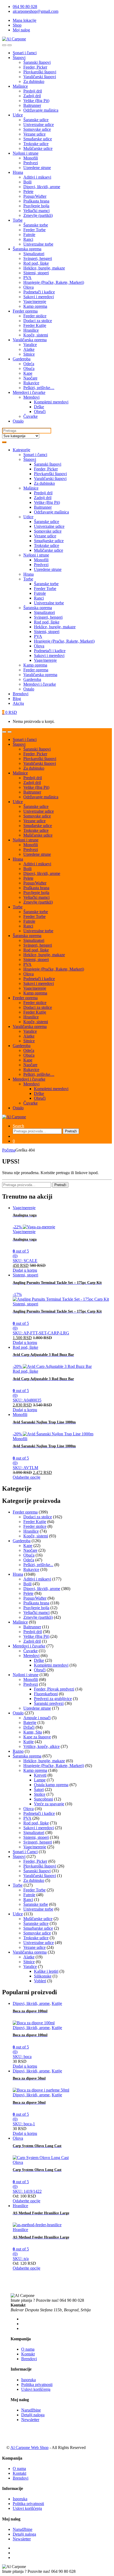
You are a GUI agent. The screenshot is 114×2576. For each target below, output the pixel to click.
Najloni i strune (26, 153)
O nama (28, 2349)
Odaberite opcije (27, 1477)
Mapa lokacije (25, 20)
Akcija (18, 703)
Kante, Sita (33, 1732)
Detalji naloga (33, 2415)
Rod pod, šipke (36, 263)
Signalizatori (34, 254)
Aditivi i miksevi (37, 177)
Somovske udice (37, 129)
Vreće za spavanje (49, 1804)
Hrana (18, 172)
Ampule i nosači (37, 1718)
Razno (18, 1751)
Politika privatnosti (37, 2385)
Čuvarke (30, 416)
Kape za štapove (37, 1737)
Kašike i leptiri (46, 1971)
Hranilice (31, 330)
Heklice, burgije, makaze (44, 268)
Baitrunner (32, 105)
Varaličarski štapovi (40, 77)
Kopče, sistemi (36, 335)
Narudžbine (31, 2410)
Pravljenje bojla (36, 206)
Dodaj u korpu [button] (25, 1270)
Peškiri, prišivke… (39, 388)
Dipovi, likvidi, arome (42, 187)
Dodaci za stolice (38, 321)
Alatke (29, 349)
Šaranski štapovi (37, 62)
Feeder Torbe (34, 230)
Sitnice (29, 354)
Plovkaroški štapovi (40, 72)
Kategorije (21, 450)
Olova (28, 287)
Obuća (29, 368)
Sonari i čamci (25, 53)
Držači (29, 1727)
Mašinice (20, 86)
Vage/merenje (35, 302)
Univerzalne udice (39, 125)
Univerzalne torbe (38, 244)
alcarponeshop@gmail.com (36, 11)
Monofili (31, 158)
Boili (27, 182)
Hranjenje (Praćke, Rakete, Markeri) (54, 282)
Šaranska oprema (27, 249)
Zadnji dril (32, 96)
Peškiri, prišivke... (38, 1565)
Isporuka (28, 2380)
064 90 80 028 (25, 7)
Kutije (28, 1742)
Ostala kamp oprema (51, 1785)
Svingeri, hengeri (38, 258)
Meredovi (31, 397)
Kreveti (40, 1775)
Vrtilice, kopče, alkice (41, 1746)
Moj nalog (21, 30)
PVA (27, 278)
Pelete (28, 191)
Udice (18, 115)
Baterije (30, 1723)
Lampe (40, 1780)
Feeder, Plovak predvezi (54, 1689)
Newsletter (30, 2420)
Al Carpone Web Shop (29, 2448)
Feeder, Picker (35, 67)
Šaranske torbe (36, 225)
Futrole (29, 235)
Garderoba (22, 359)
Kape (28, 373)
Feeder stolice (35, 316)
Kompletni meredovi (51, 402)
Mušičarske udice (38, 148)
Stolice (40, 1794)
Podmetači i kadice (39, 292)
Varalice (30, 345)
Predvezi (31, 163)
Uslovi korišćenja (36, 2389)
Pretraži (71, 1131)
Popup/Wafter (35, 196)
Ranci (28, 239)
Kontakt (28, 2354)
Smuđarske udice (38, 139)
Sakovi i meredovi (39, 297)
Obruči (40, 412)
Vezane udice (34, 134)
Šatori (39, 1789)
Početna (9, 1150)
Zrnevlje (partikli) (38, 215)
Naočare (30, 378)
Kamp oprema (35, 306)
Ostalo (18, 421)
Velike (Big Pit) (36, 101)
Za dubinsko (34, 81)
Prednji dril (33, 91)
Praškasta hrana (36, 201)
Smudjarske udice (49, 541)
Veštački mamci (36, 211)
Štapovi (19, 58)
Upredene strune (37, 168)
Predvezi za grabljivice (53, 1699)
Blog (17, 699)
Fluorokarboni (46, 1694)
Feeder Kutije (35, 325)
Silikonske (43, 1976)
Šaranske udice (36, 120)
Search (18, 1126)
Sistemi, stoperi (36, 273)
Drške (39, 407)
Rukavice (31, 383)
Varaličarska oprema (30, 340)
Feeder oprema (25, 311)
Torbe (18, 220)
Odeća (29, 364)
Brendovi (21, 694)
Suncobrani (43, 1799)
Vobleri (40, 1981)
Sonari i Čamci (25, 1852)
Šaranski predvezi (49, 1703)
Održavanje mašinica (41, 110)
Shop (17, 25)
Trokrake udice (36, 144)
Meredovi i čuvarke (29, 392)
